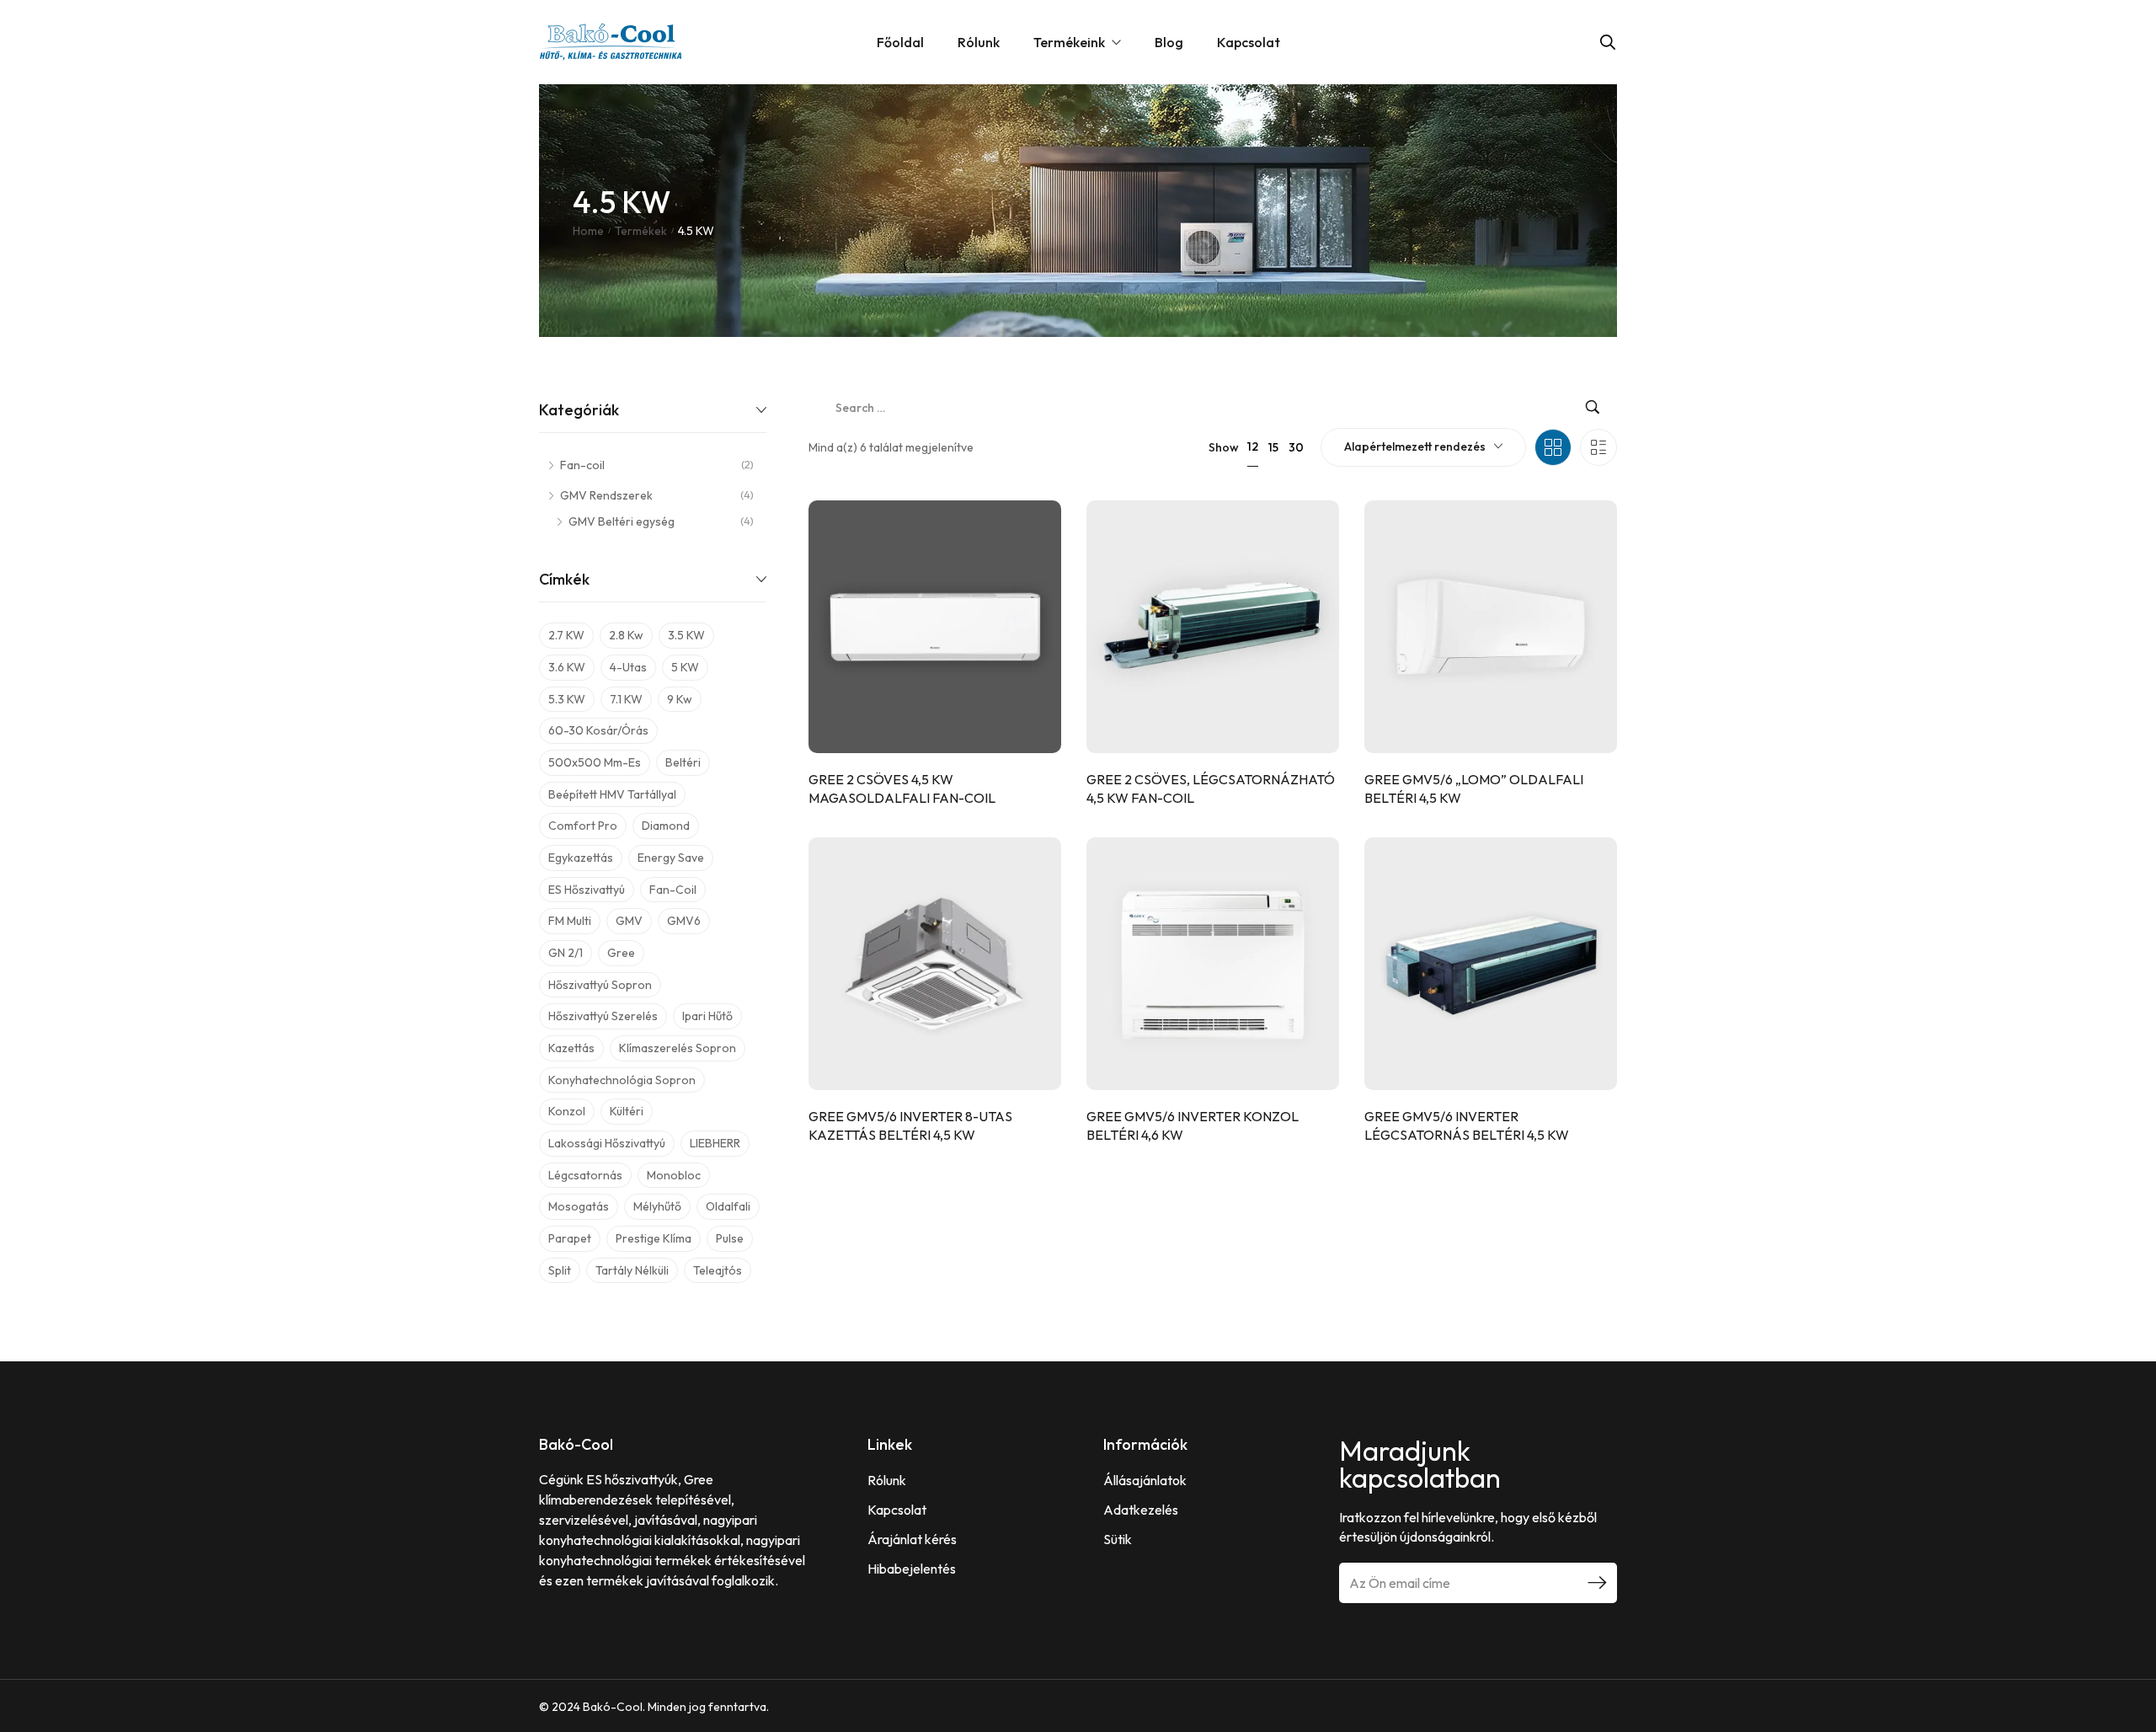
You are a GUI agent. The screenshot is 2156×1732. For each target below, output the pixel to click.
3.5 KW (686, 635)
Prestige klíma (654, 1238)
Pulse (730, 1238)
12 (1253, 446)
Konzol (567, 1111)
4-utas (628, 667)
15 (1273, 447)
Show (1224, 447)
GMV (629, 921)
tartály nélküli (632, 1270)
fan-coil (673, 890)
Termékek (641, 231)
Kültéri (627, 1111)
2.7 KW (566, 635)
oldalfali (728, 1206)
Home (588, 231)
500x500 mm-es (595, 762)
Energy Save (671, 858)
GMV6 (684, 921)
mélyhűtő (657, 1206)
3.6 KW (567, 667)
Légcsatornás (585, 1175)
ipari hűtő (707, 1016)
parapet (570, 1238)
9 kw (680, 699)
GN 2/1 (566, 953)
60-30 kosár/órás (598, 730)
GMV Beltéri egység (622, 521)
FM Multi (570, 921)
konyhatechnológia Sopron (622, 1080)
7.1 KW (626, 699)
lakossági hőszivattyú (607, 1143)
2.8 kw (626, 635)
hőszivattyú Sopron (600, 985)
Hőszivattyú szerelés (603, 1016)
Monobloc (674, 1175)
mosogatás (579, 1206)
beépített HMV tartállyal (612, 794)
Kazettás (571, 1048)
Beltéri (683, 762)
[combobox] (1423, 447)
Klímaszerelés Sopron (678, 1048)
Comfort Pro (583, 826)
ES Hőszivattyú (587, 890)
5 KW (685, 667)
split (560, 1270)
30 (1296, 447)
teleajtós (718, 1270)
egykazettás (581, 858)
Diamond (666, 826)
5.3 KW (567, 699)
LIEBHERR (715, 1143)
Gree (621, 953)
